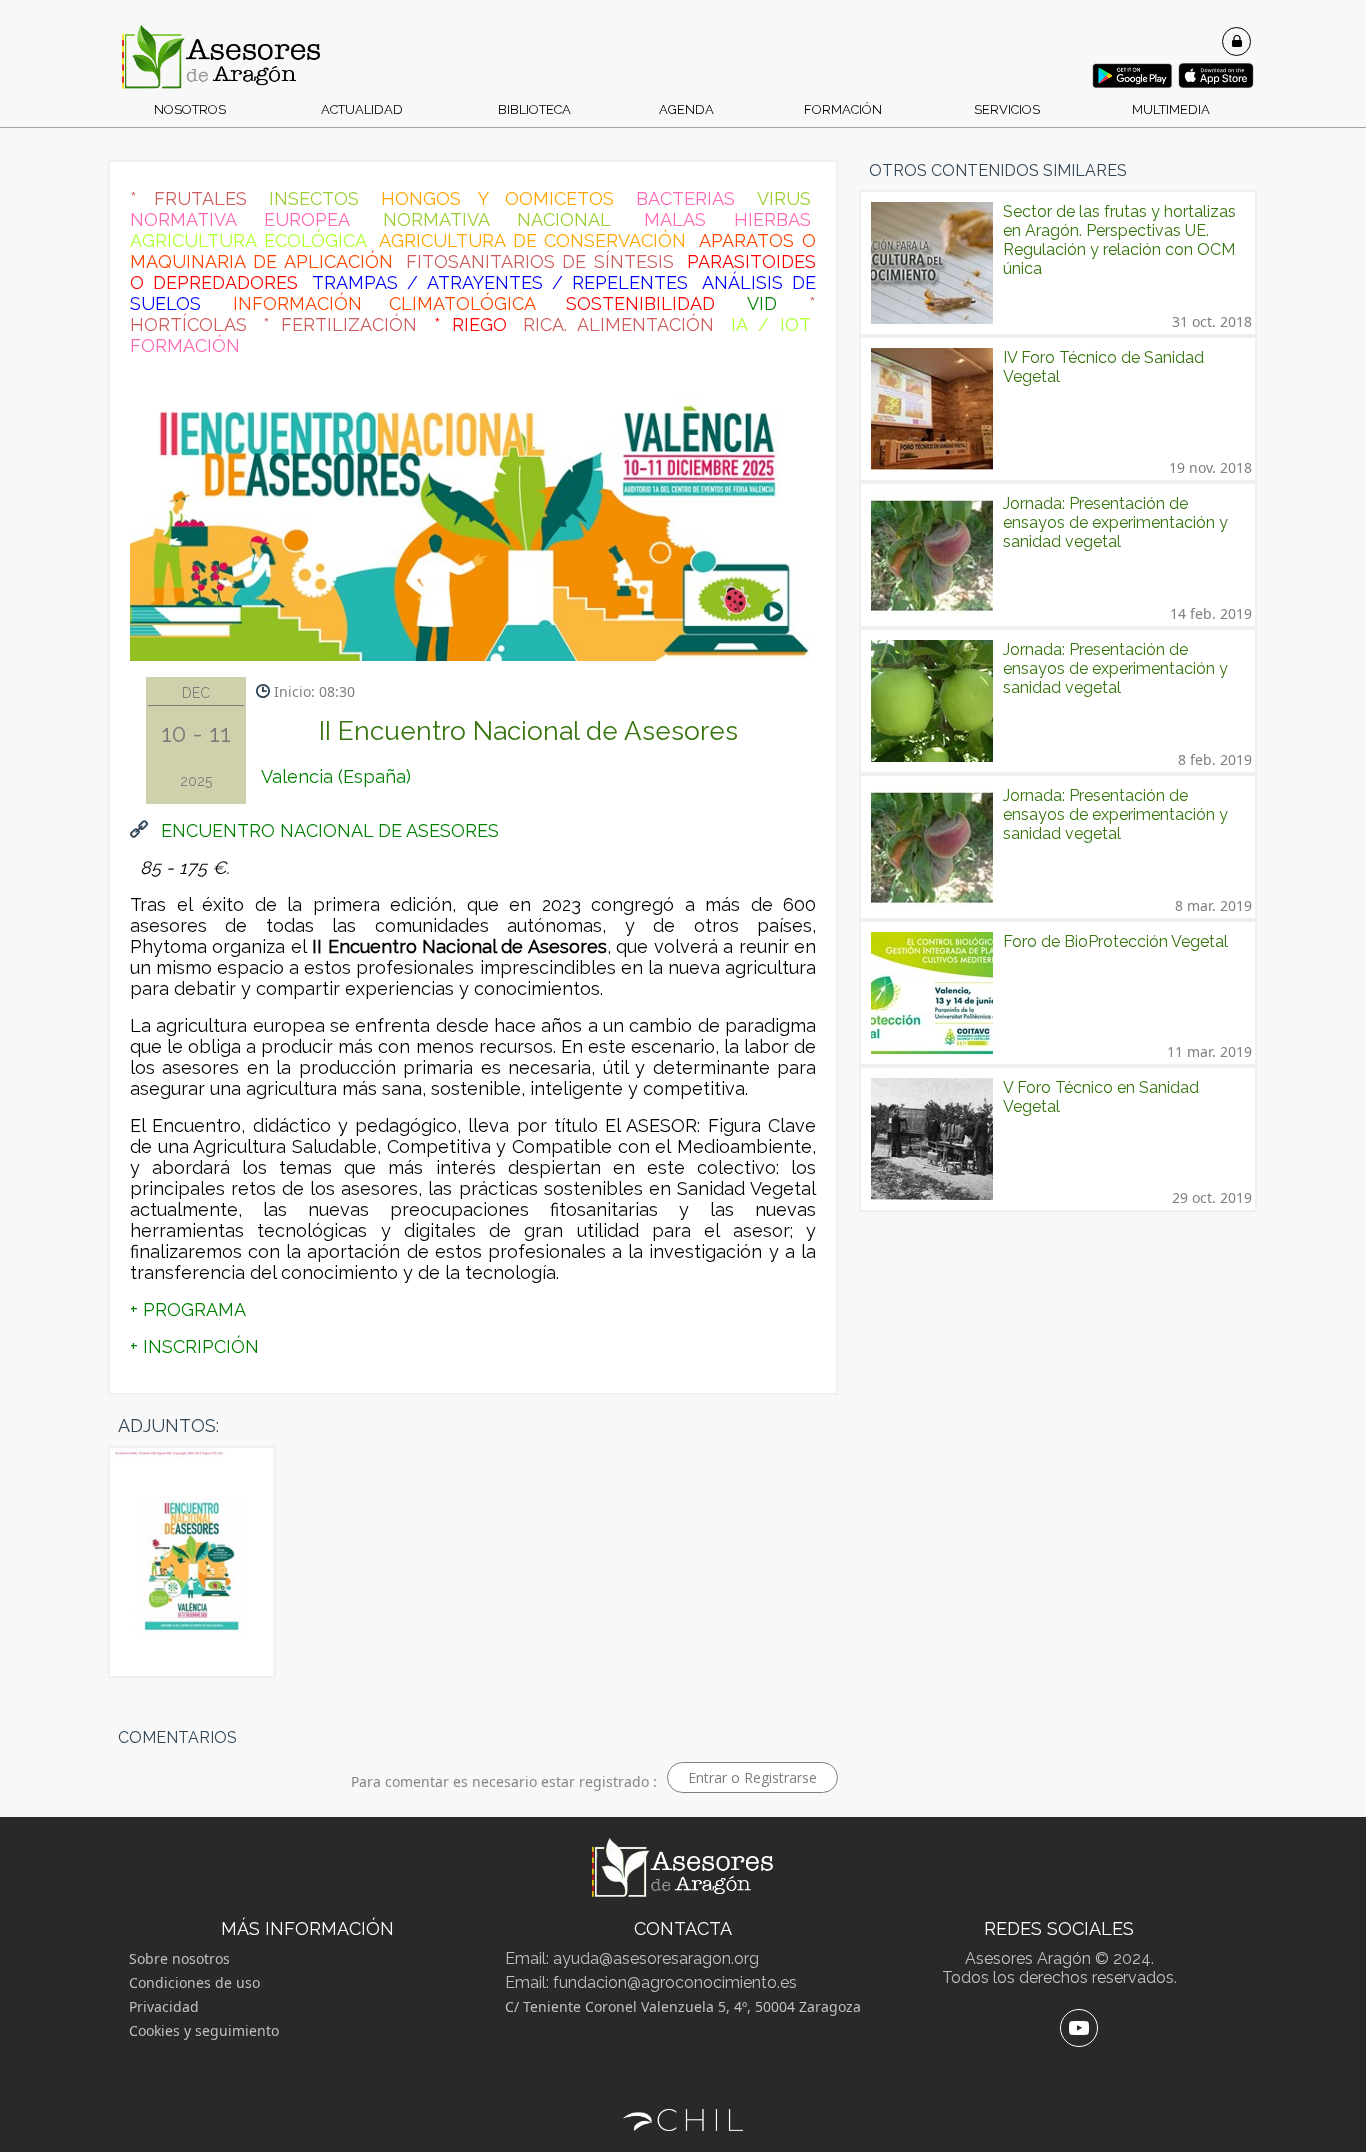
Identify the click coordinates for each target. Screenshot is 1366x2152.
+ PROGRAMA (188, 1309)
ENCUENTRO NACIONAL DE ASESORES (327, 830)
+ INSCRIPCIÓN (194, 1346)
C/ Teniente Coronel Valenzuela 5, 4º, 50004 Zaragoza (683, 2006)
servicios (1007, 109)
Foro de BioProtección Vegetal (1115, 941)
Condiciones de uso (194, 1982)
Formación (843, 109)
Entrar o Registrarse (752, 1777)
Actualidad (362, 109)
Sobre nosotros (179, 1958)
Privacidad (164, 2006)
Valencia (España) (336, 776)
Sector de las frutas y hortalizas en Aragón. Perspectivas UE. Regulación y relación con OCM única (1119, 240)
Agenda (686, 109)
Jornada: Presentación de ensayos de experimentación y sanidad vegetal (1115, 522)
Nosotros (190, 109)
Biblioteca (534, 109)
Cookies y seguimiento (204, 2030)
